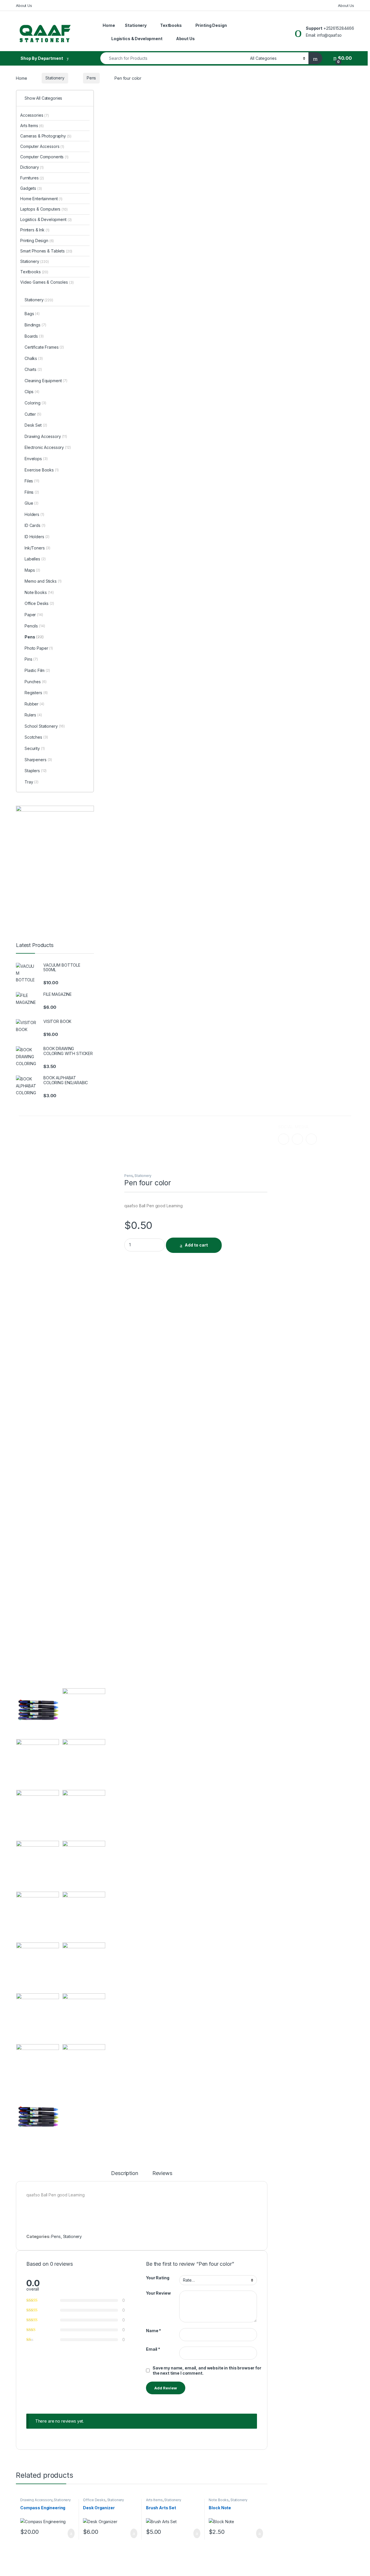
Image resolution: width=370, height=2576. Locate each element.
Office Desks (94, 2500)
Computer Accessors (42, 146)
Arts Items (154, 2500)
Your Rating (158, 2278)
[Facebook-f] (284, 1139)
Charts (33, 369)
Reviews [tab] (162, 2173)
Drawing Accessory (36, 2500)
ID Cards (35, 525)
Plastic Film (37, 670)
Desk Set (36, 425)
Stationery (136, 25)
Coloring (35, 403)
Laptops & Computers (44, 209)
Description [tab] (124, 2173)
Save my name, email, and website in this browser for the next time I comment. (207, 2370)
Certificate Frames (44, 347)
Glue (32, 503)
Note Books (219, 2500)
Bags (32, 314)
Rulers (33, 715)
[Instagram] (297, 1139)
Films (32, 492)
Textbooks (171, 25)
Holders (34, 514)
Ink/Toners (37, 548)
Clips (32, 392)
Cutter (33, 414)
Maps (32, 570)
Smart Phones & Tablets (46, 251)
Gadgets (31, 188)
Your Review (158, 2293)
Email (153, 2349)
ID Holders (37, 537)
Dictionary (32, 167)
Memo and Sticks (43, 581)
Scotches (36, 737)
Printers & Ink (35, 230)
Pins (31, 659)
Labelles (35, 559)
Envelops (36, 459)
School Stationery (45, 726)
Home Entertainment (41, 199)
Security (35, 748)
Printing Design (211, 25)
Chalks (34, 358)
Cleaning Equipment (46, 381)
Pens (91, 78)
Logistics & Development (137, 39)
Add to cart (196, 1245)
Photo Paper (39, 648)
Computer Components (44, 157)
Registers (36, 693)
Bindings (35, 325)
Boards (34, 336)
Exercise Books (42, 470)
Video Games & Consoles (47, 282)
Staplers (36, 771)
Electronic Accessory (48, 447)
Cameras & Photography (46, 136)
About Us (24, 5)
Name (153, 2331)
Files (32, 481)
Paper (34, 615)
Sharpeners (38, 760)
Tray (32, 782)
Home (109, 25)
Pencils (35, 626)
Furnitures (32, 178)
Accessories (35, 115)
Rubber (34, 704)
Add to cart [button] (71, 2534)
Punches (36, 682)
